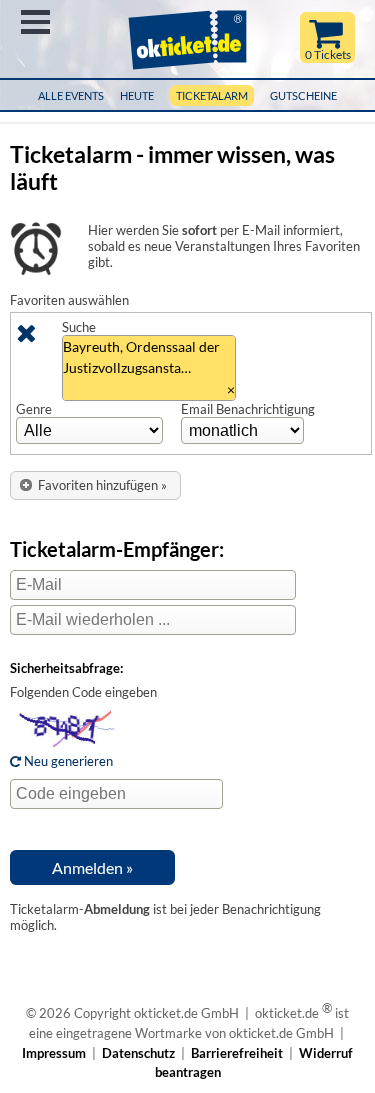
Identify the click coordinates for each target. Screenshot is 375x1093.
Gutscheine (303, 95)
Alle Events (71, 95)
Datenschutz (138, 1053)
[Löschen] (26, 337)
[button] (95, 485)
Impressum (54, 1053)
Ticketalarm (212, 95)
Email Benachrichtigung (248, 409)
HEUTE (137, 95)
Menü (35, 22)
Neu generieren (67, 761)
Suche (79, 327)
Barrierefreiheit (237, 1053)
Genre (34, 409)
